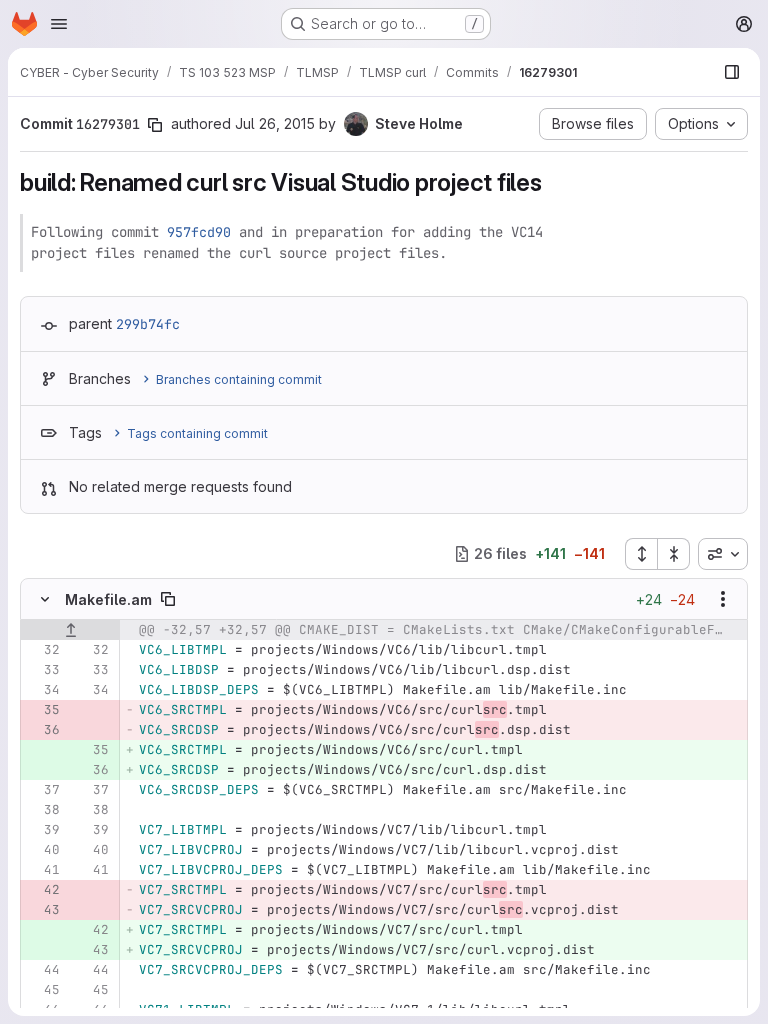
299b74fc (148, 324)
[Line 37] (43, 790)
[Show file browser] (732, 72)
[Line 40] (43, 850)
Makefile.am (108, 599)
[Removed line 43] (43, 910)
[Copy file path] (168, 599)
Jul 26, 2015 (275, 123)
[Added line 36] (92, 770)
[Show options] (723, 599)
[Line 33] (43, 670)
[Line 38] (43, 810)
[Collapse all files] (674, 554)
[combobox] (723, 554)
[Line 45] (43, 990)
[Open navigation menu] (59, 24)
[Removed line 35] (43, 710)
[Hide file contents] (45, 599)
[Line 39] (43, 830)
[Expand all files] (641, 554)
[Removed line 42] (43, 890)
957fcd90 (199, 232)
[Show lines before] (70, 630)
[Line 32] (43, 650)
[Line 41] (43, 870)
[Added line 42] (92, 930)
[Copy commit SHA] (155, 125)
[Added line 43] (92, 950)
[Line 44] (43, 970)
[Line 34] (43, 690)
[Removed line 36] (43, 730)
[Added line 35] (92, 750)
